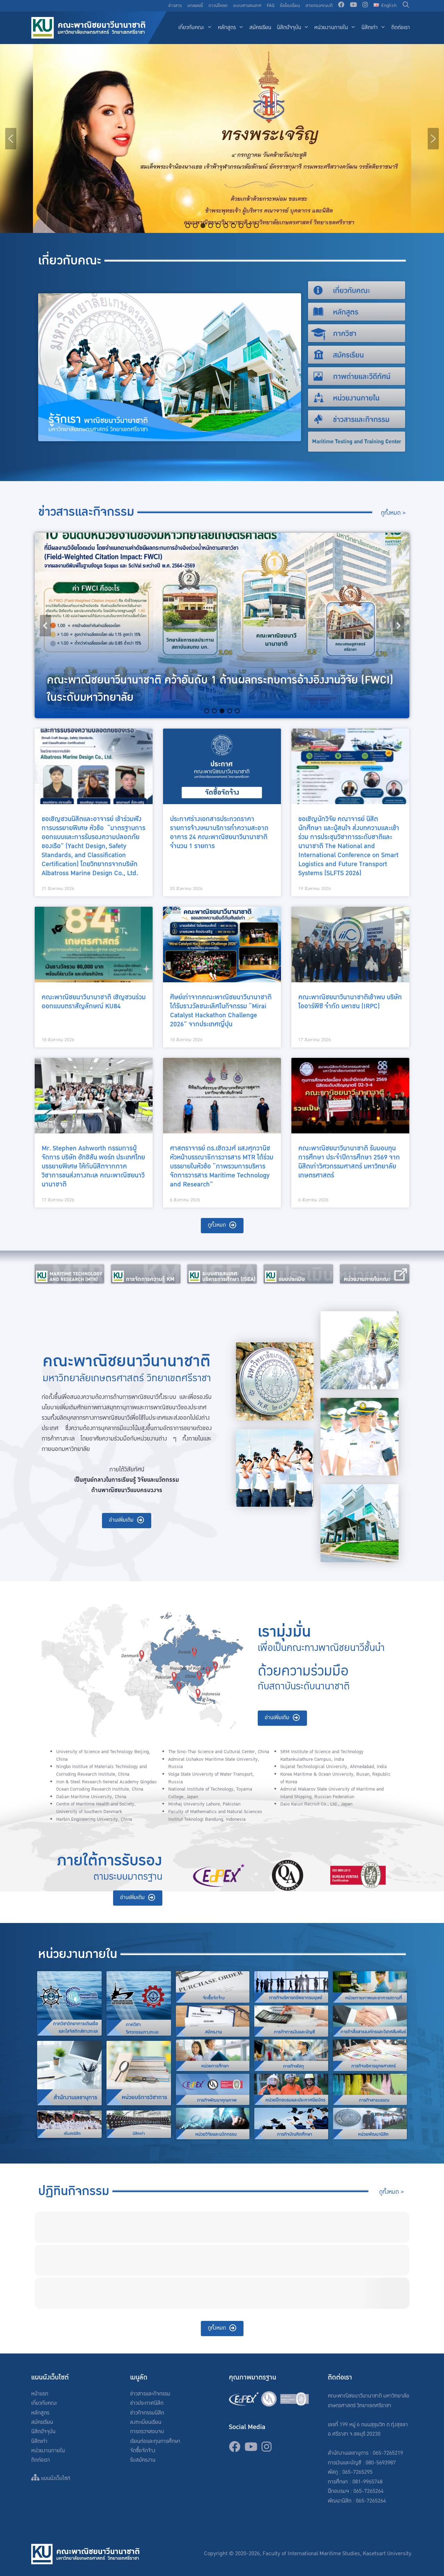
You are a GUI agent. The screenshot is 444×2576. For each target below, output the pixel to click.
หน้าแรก (40, 2394)
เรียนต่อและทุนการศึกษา (155, 2441)
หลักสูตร (227, 28)
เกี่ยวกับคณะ (191, 28)
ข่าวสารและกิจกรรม (150, 2394)
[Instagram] (365, 6)
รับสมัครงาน (143, 2460)
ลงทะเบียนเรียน (146, 2422)
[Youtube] (353, 6)
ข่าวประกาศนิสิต (147, 2403)
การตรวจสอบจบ (147, 2432)
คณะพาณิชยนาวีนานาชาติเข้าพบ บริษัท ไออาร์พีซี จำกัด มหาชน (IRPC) (350, 1002)
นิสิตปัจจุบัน (289, 28)
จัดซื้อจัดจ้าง (143, 2451)
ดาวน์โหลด (218, 6)
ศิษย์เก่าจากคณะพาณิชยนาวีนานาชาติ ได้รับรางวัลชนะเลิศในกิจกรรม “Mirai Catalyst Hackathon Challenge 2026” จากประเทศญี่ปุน (221, 1011)
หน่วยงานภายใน (331, 28)
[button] (11, 139)
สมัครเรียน (260, 28)
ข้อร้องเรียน (290, 6)
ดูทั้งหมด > (393, 513)
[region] (222, 138)
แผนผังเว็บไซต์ (55, 2478)
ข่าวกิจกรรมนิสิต (147, 2413)
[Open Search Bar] (406, 6)
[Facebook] (341, 6)
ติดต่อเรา (401, 28)
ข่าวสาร (175, 6)
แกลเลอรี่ (195, 6)
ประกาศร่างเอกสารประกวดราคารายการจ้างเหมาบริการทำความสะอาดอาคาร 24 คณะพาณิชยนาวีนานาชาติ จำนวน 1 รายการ (219, 833)
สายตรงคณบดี (319, 6)
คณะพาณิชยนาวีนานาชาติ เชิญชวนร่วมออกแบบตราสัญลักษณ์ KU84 (94, 1002)
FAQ (271, 6)
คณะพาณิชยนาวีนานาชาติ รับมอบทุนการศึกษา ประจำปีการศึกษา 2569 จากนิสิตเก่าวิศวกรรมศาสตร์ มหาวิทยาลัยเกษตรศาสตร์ (349, 1162)
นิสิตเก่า (370, 28)
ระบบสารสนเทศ (247, 6)
